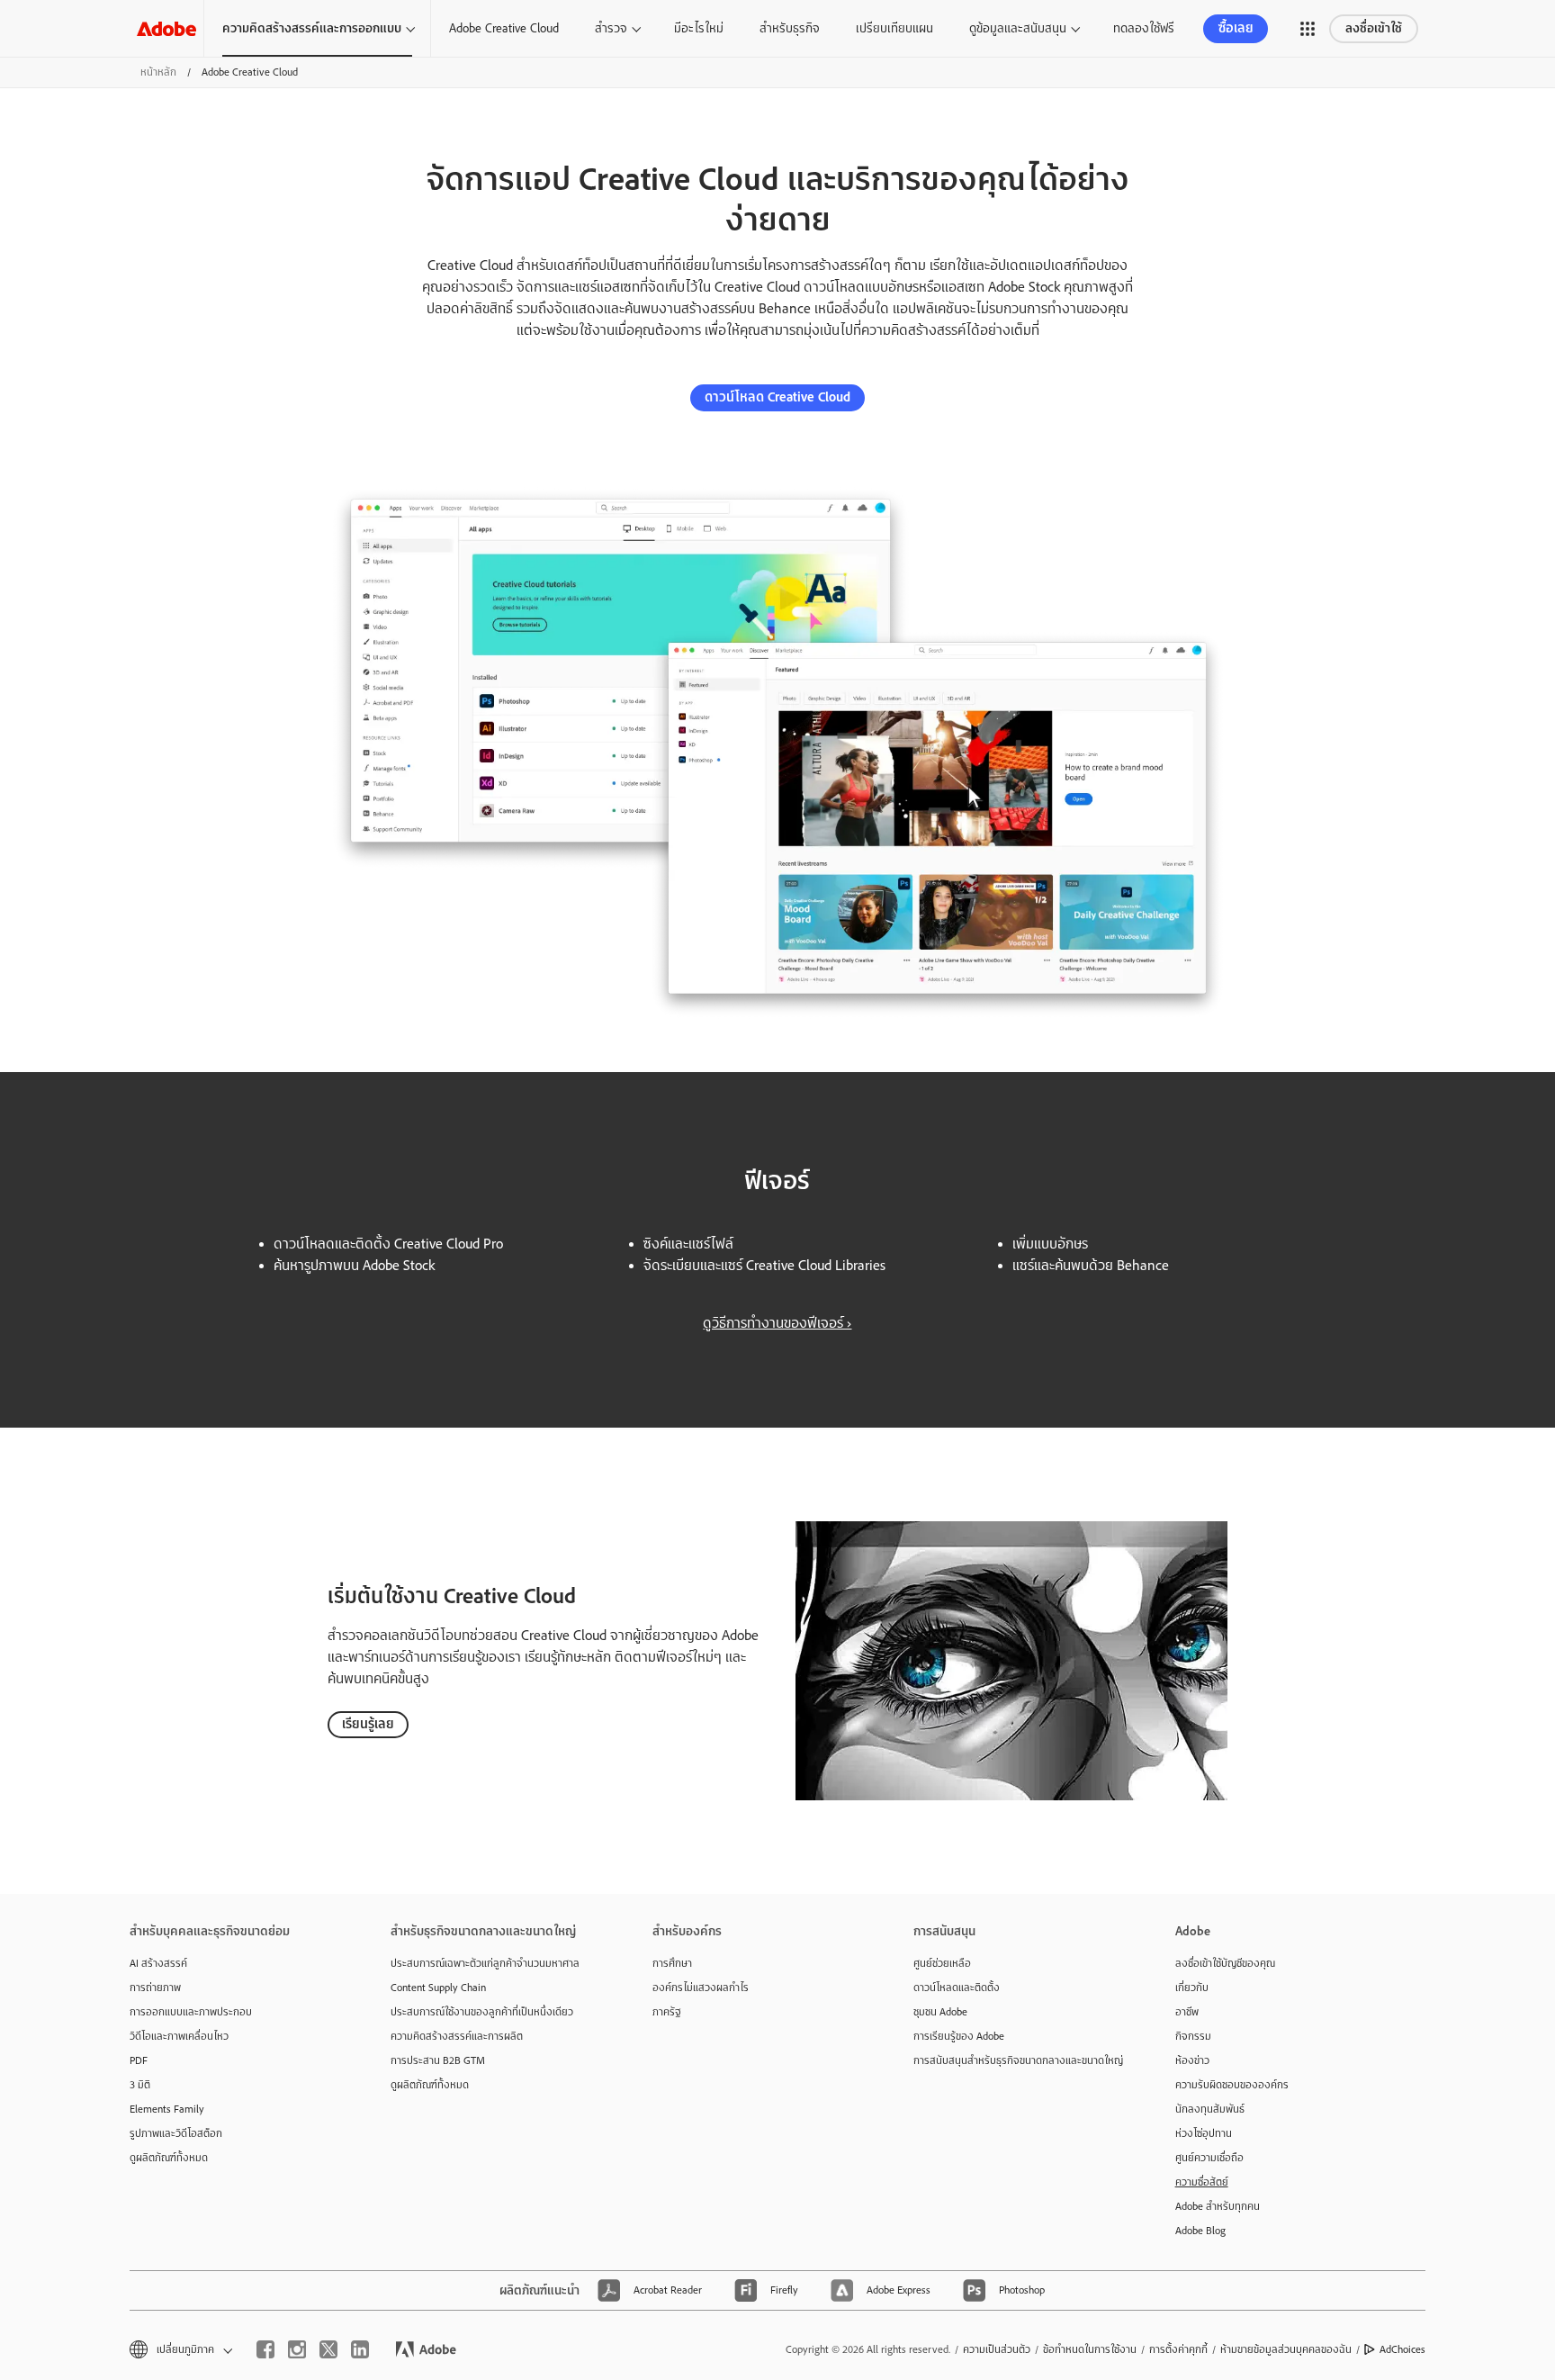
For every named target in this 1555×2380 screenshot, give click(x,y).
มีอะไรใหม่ (699, 28)
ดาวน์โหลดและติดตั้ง (957, 1988)
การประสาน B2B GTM (438, 2060)
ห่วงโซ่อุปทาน (1204, 2133)
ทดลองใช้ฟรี (1144, 28)
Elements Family (167, 2109)
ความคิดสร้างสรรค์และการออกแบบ (312, 28)
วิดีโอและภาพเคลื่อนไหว (179, 2036)
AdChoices (1402, 2349)
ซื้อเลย (1236, 28)
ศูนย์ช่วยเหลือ (942, 1963)
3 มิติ (140, 2085)
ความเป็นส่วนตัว (997, 2349)
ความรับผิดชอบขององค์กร (1232, 2085)
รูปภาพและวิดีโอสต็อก (176, 2133)
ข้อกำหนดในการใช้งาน (1090, 2349)
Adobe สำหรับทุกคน (1218, 2206)
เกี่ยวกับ (1192, 1988)
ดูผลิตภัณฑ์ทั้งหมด (169, 2158)
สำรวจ (611, 28)
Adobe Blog (1200, 2231)
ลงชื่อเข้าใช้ (1374, 28)
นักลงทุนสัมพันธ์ (1210, 2109)
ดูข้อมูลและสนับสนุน (1018, 28)
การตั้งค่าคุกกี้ (1178, 2349)
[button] (1308, 29)
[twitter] (328, 2349)
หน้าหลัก (158, 72)
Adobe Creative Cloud (504, 28)
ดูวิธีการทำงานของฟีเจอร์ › (777, 1323)
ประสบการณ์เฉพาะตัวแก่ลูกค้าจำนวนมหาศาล (485, 1963)
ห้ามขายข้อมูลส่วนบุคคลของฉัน (1286, 2349)
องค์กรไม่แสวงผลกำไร (701, 1988)
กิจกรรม (1193, 2036)
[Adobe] (166, 28)
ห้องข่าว (1192, 2060)
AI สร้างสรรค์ (158, 1963)
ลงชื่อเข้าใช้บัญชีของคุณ (1225, 1963)
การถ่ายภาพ (155, 1988)
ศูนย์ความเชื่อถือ (1209, 2158)
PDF (139, 2060)
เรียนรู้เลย (368, 1724)
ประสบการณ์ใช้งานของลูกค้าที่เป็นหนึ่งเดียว (482, 2012)
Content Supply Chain (438, 1988)
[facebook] (265, 2349)
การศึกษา (672, 1963)
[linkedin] (360, 2349)
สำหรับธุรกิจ (790, 28)
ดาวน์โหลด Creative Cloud (777, 397)
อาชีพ (1187, 2012)
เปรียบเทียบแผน (894, 28)
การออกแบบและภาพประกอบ (191, 2012)
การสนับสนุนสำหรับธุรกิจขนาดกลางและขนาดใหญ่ (1017, 2060)
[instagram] (297, 2349)
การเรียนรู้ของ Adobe (959, 2036)
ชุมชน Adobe (940, 2012)
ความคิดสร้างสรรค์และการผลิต (457, 2036)
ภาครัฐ (667, 2012)
